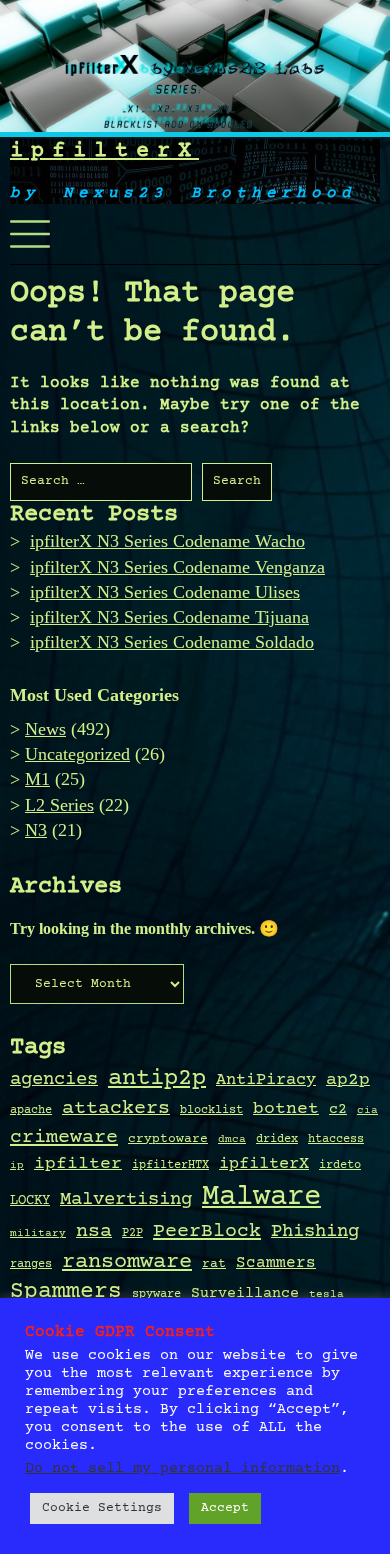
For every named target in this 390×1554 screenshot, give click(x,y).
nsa (94, 1232)
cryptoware (168, 1139)
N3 (36, 830)
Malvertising (126, 1200)
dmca (232, 1140)
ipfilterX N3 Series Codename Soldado (172, 642)
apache (31, 1110)
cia (367, 1111)
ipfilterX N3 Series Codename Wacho (167, 541)
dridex (277, 1139)
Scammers (276, 1263)
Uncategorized (77, 754)
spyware (156, 1294)
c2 (338, 1110)
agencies (54, 1079)
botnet (286, 1109)
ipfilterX (104, 151)
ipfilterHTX (170, 1165)
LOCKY (30, 1201)
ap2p (348, 1080)
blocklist (211, 1110)
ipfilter (78, 1164)
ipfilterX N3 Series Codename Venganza (177, 567)
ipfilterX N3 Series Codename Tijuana (169, 617)
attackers (116, 1109)
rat (214, 1264)
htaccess (336, 1139)
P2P (132, 1233)
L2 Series (59, 805)
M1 (37, 779)
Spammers (66, 1292)
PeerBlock (207, 1231)
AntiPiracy (266, 1080)
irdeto (340, 1165)
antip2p (157, 1079)
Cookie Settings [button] (102, 1508)
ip (17, 1165)
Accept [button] (225, 1508)
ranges (31, 1264)
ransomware (127, 1262)
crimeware (64, 1137)
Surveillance (245, 1293)
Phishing (315, 1231)
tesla (326, 1295)
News (45, 729)
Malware (261, 1197)
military (38, 1234)
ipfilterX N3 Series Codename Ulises (165, 592)
